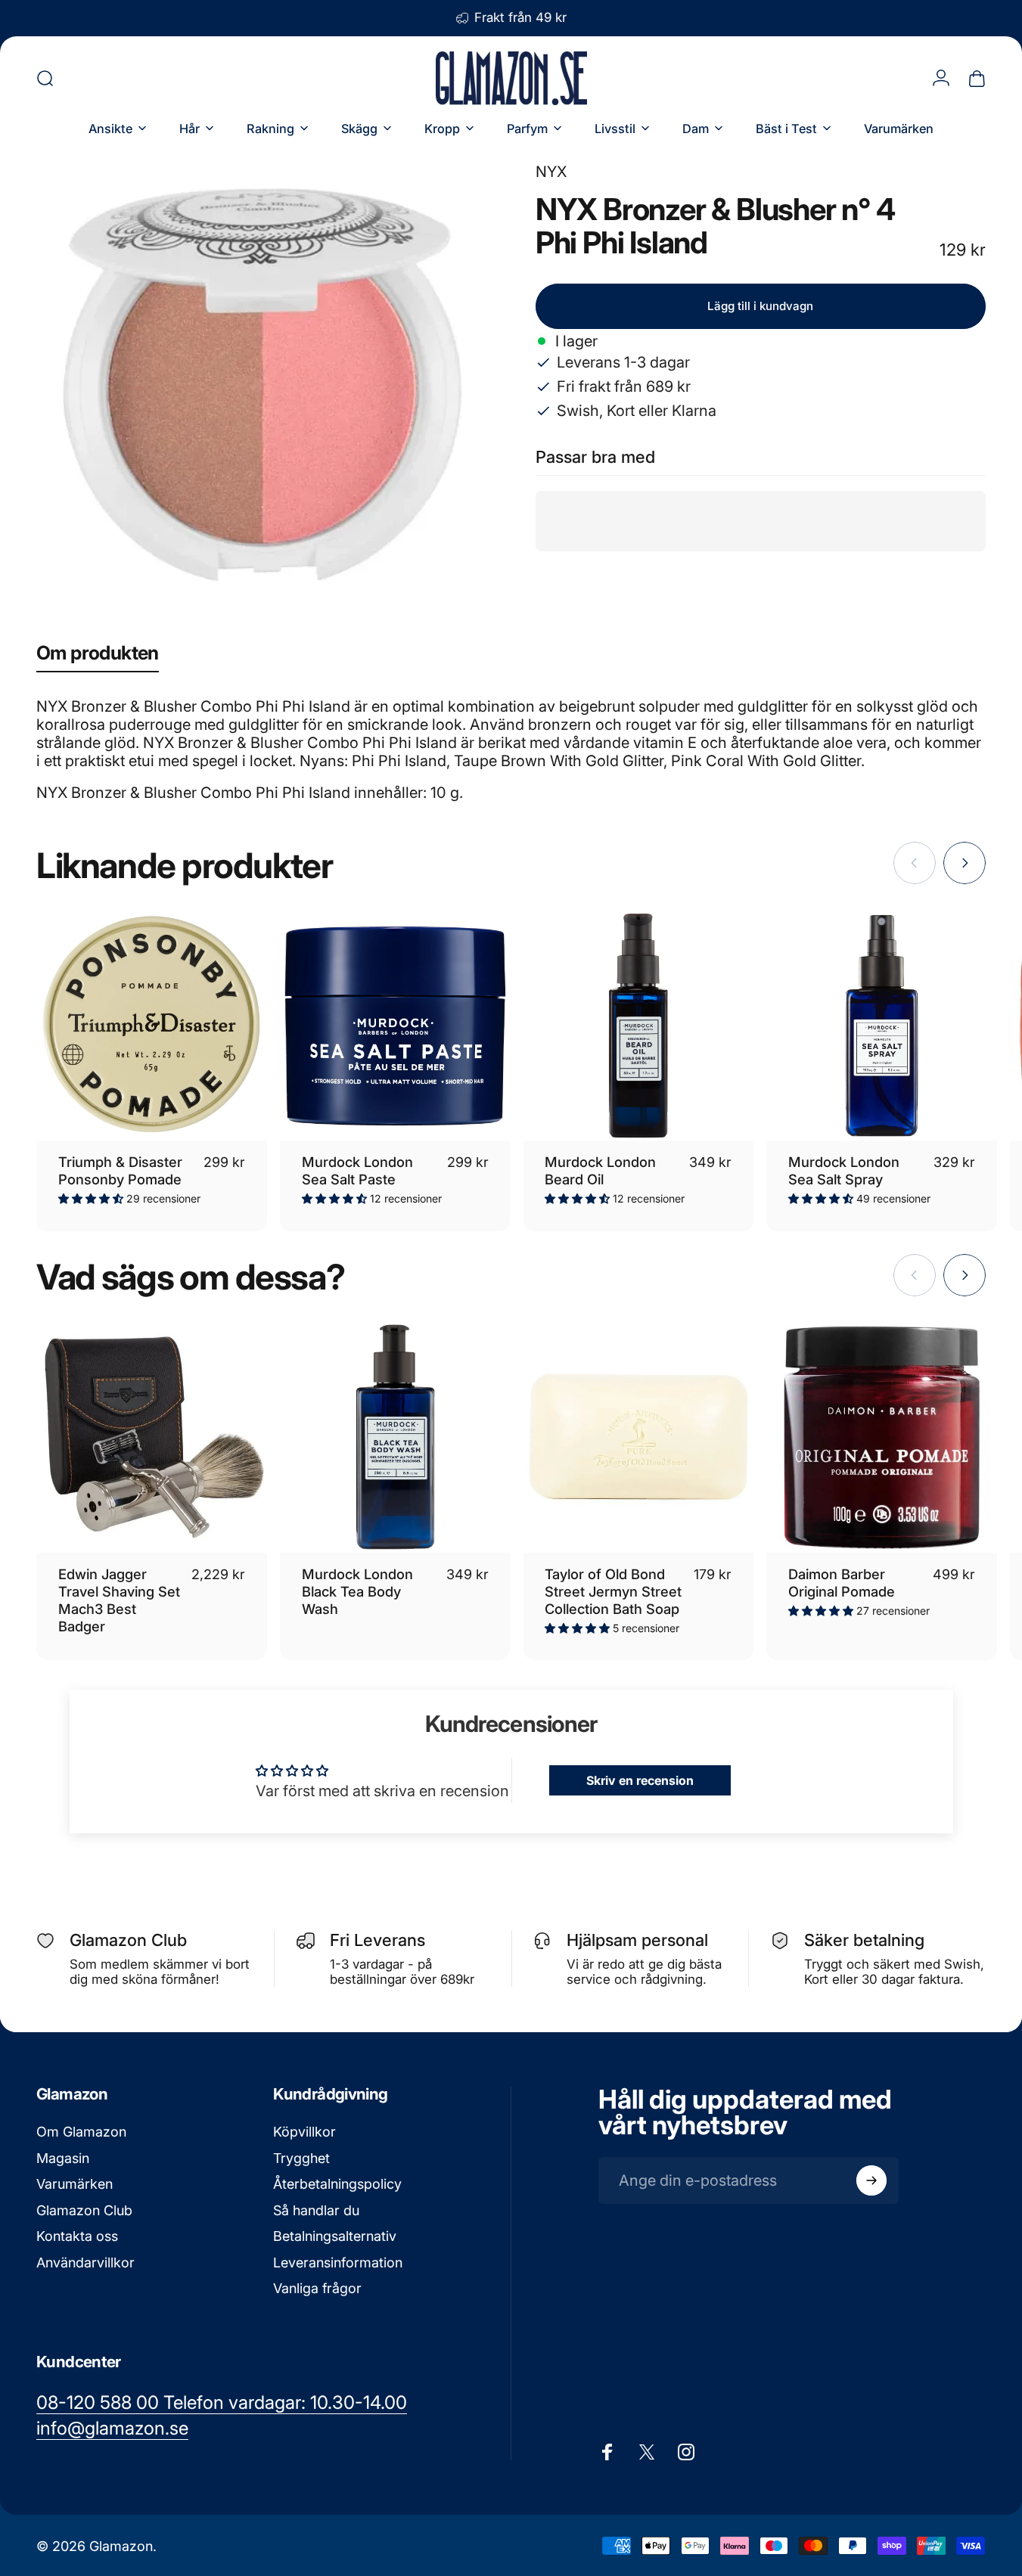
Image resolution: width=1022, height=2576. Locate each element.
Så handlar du (316, 2210)
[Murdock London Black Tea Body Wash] (395, 1437)
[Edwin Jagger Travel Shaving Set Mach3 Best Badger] (152, 1437)
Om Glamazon (81, 2132)
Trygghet (301, 2158)
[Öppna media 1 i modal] (261, 385)
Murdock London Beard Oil (600, 1170)
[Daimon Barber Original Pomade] (882, 1437)
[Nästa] (965, 863)
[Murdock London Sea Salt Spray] (882, 1026)
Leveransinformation (338, 2263)
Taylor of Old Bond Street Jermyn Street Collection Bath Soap (613, 1591)
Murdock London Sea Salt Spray (844, 1170)
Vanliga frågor (317, 2288)
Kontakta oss (77, 2236)
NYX (551, 172)
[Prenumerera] (871, 2180)
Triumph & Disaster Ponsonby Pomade (120, 1170)
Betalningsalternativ (335, 2236)
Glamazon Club (84, 2210)
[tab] (98, 656)
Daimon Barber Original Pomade (842, 1583)
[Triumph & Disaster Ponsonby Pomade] (152, 1026)
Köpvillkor (304, 2132)
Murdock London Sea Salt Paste (357, 1170)
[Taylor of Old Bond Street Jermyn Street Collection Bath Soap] (639, 1437)
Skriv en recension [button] (640, 1780)
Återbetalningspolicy (337, 2184)
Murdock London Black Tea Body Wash (357, 1591)
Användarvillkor (85, 2263)
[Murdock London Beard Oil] (639, 1026)
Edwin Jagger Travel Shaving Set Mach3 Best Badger (119, 1600)
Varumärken (75, 2184)
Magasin (63, 2158)
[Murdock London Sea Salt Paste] (395, 1026)
